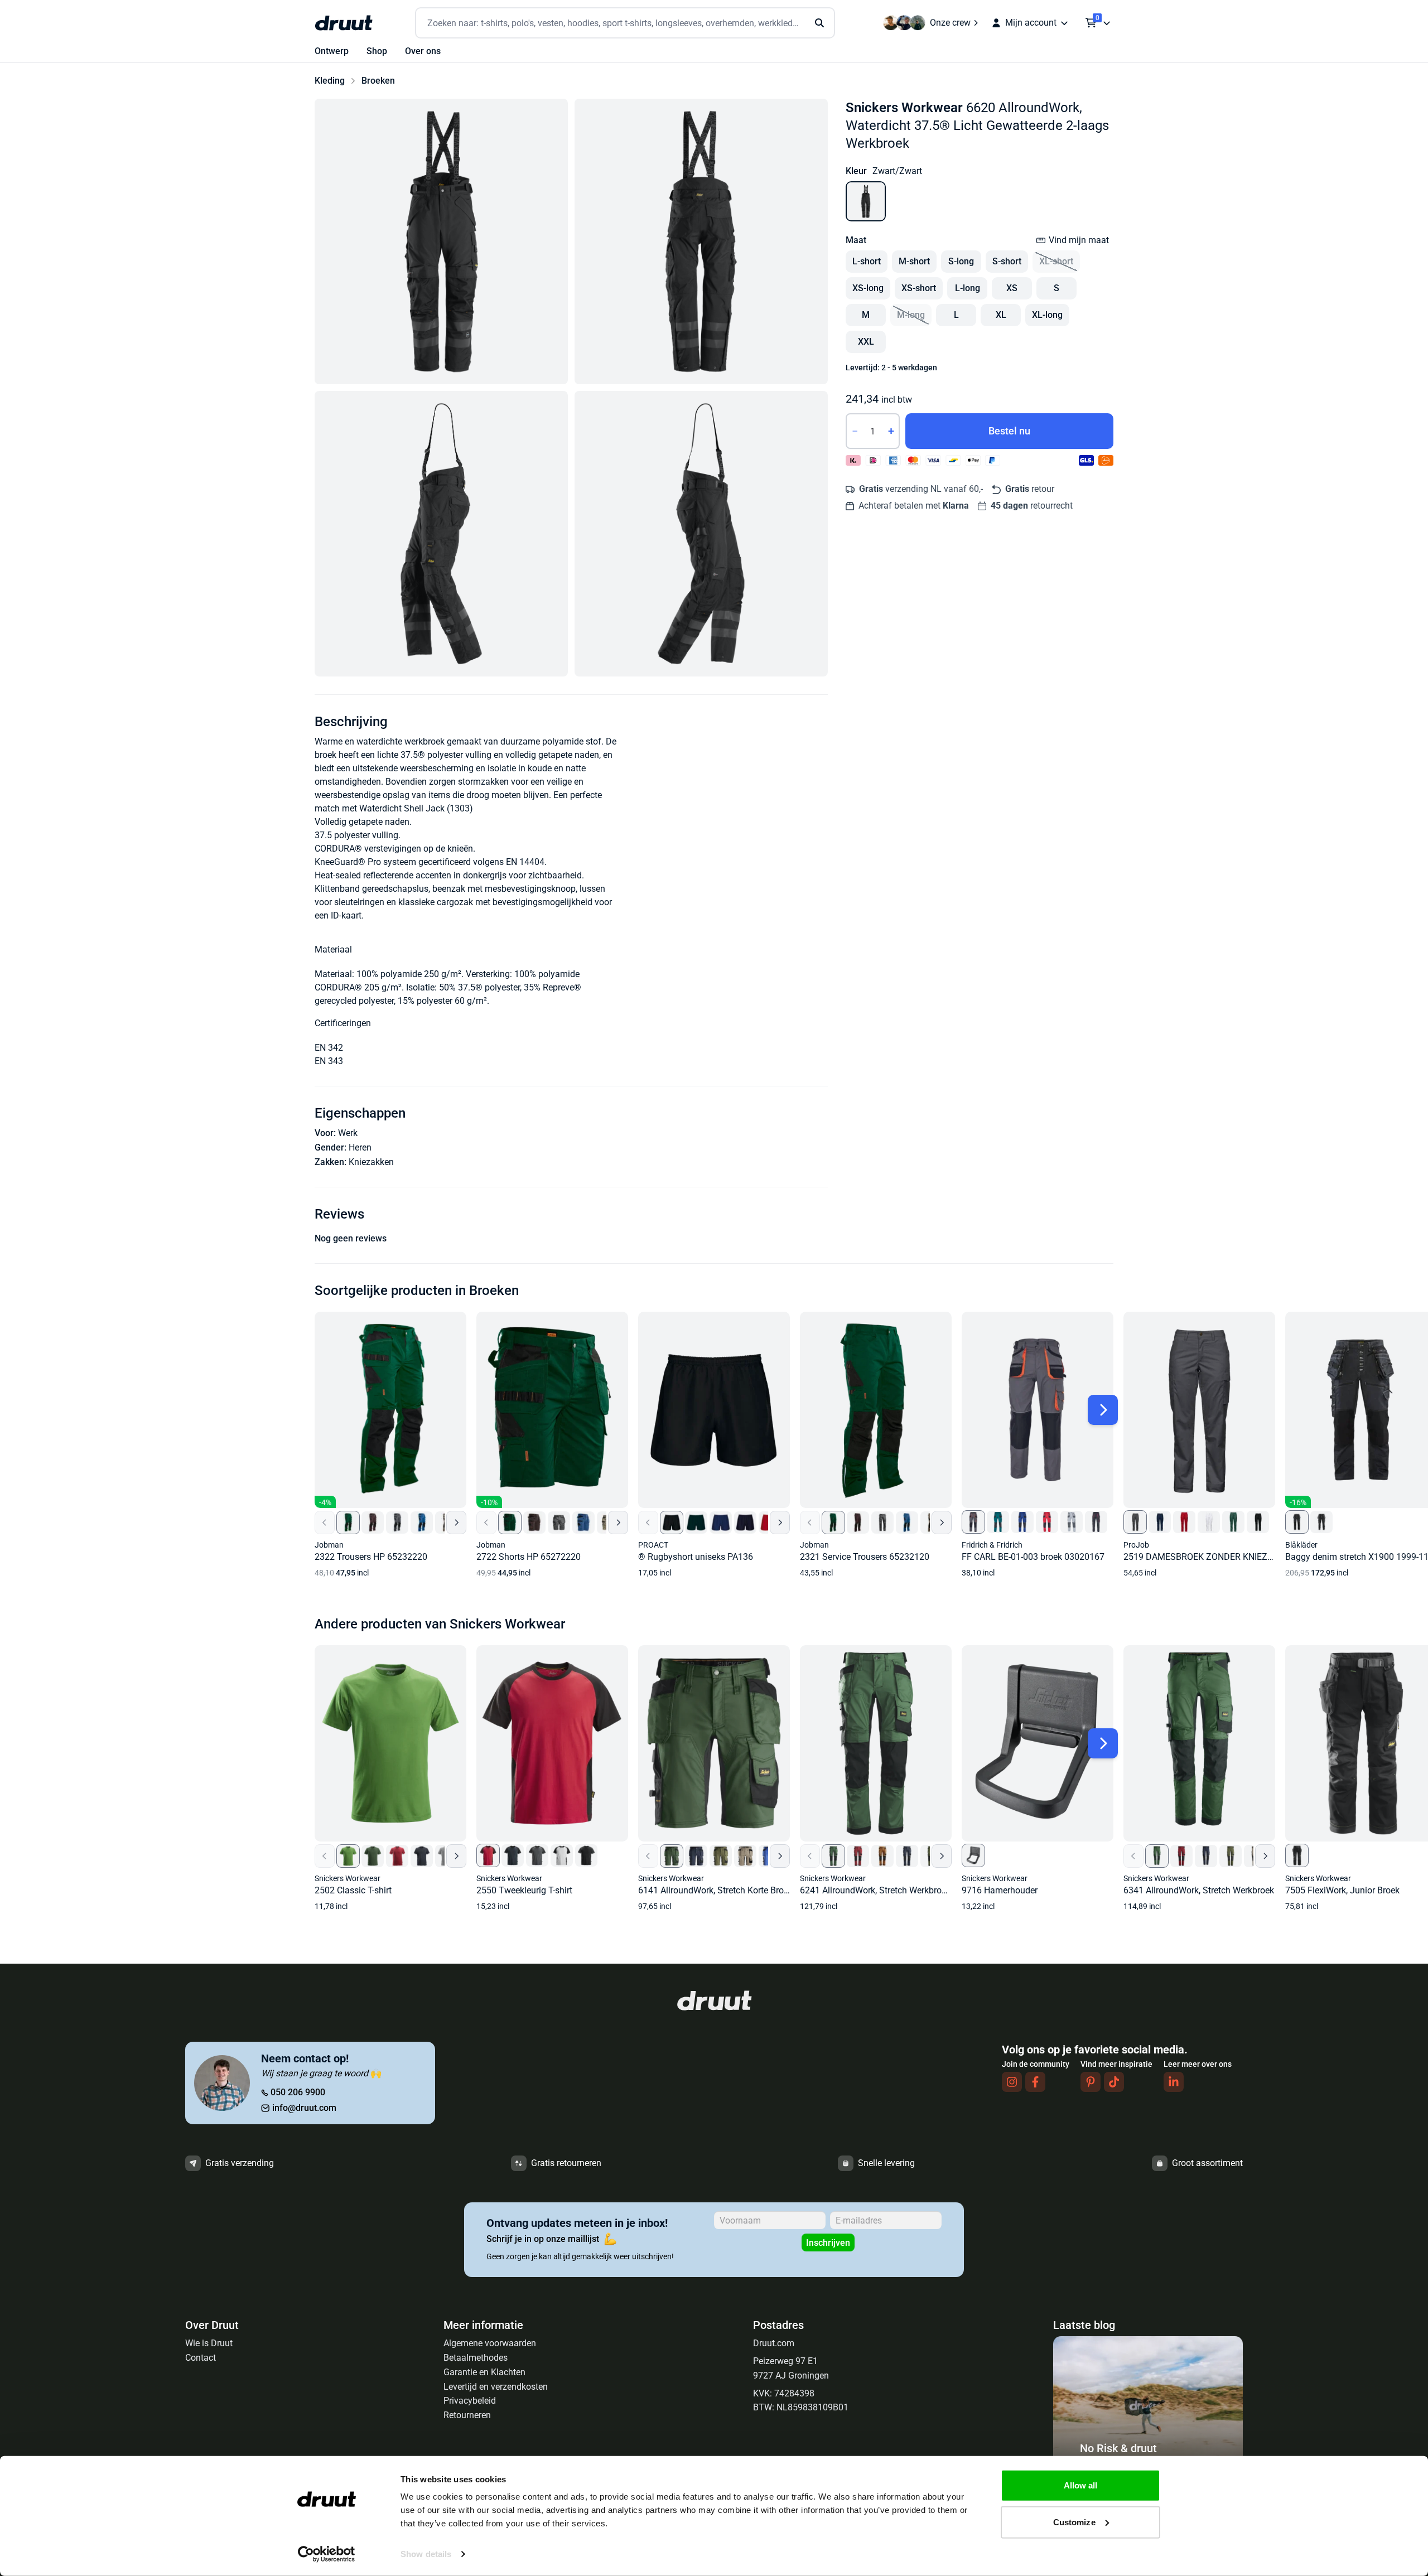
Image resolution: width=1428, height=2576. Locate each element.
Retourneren (467, 2415)
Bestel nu (1009, 431)
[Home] (344, 23)
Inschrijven (828, 2243)
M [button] (866, 315)
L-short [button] (867, 261)
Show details (426, 2554)
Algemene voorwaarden (490, 2343)
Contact (201, 2358)
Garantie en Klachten (484, 2372)
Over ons (423, 51)
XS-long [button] (868, 288)
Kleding (330, 81)
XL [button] (1001, 315)
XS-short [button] (919, 288)
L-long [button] (968, 288)
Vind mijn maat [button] (1079, 240)
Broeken (378, 81)
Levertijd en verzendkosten (496, 2387)
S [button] (1056, 288)
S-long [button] (961, 261)
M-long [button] (911, 315)
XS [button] (1012, 288)
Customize (1074, 2522)
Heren (360, 1147)
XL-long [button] (1047, 315)
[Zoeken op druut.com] (625, 23)
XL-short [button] (1056, 261)
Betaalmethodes (476, 2358)
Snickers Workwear (904, 108)
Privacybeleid (470, 2401)
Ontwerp (332, 51)
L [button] (956, 315)
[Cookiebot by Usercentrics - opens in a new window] (327, 2554)
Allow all (1081, 2485)
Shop (377, 51)
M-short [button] (914, 261)
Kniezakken (371, 1162)
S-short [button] (1007, 261)
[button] (441, 241)
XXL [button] (866, 342)
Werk (348, 1133)
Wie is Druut (209, 2343)
